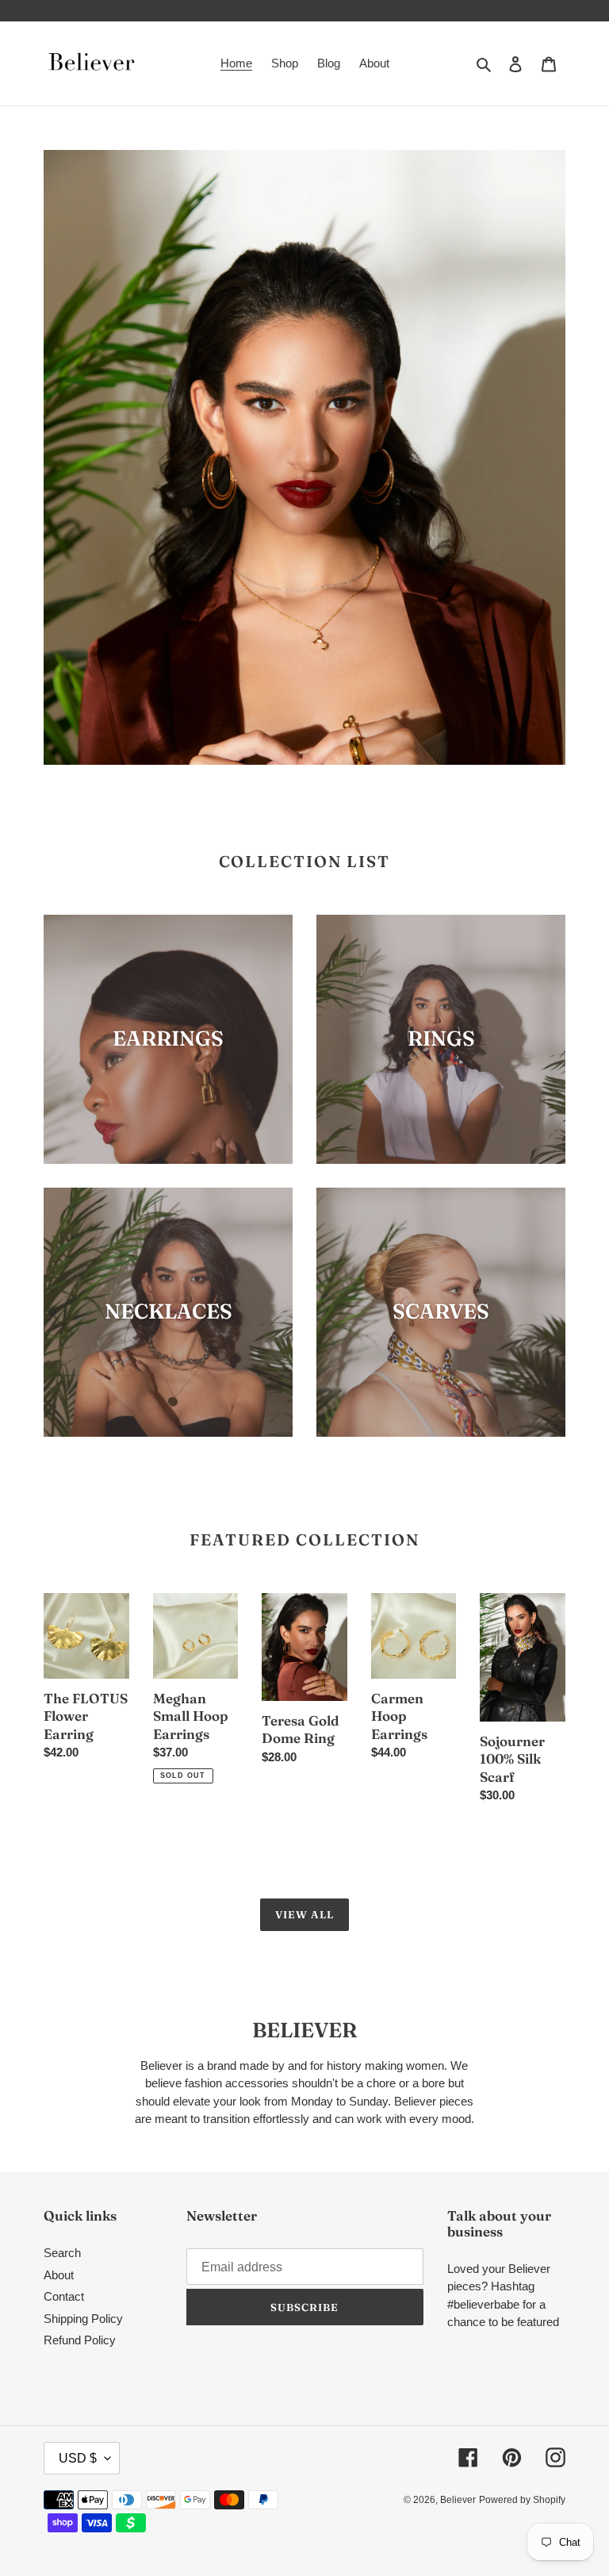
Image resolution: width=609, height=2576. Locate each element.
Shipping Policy (83, 2319)
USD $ (78, 2458)
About (59, 2275)
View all (304, 1914)
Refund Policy (80, 2340)
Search (62, 2253)
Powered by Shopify (522, 2500)
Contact (64, 2296)
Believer (458, 2500)
